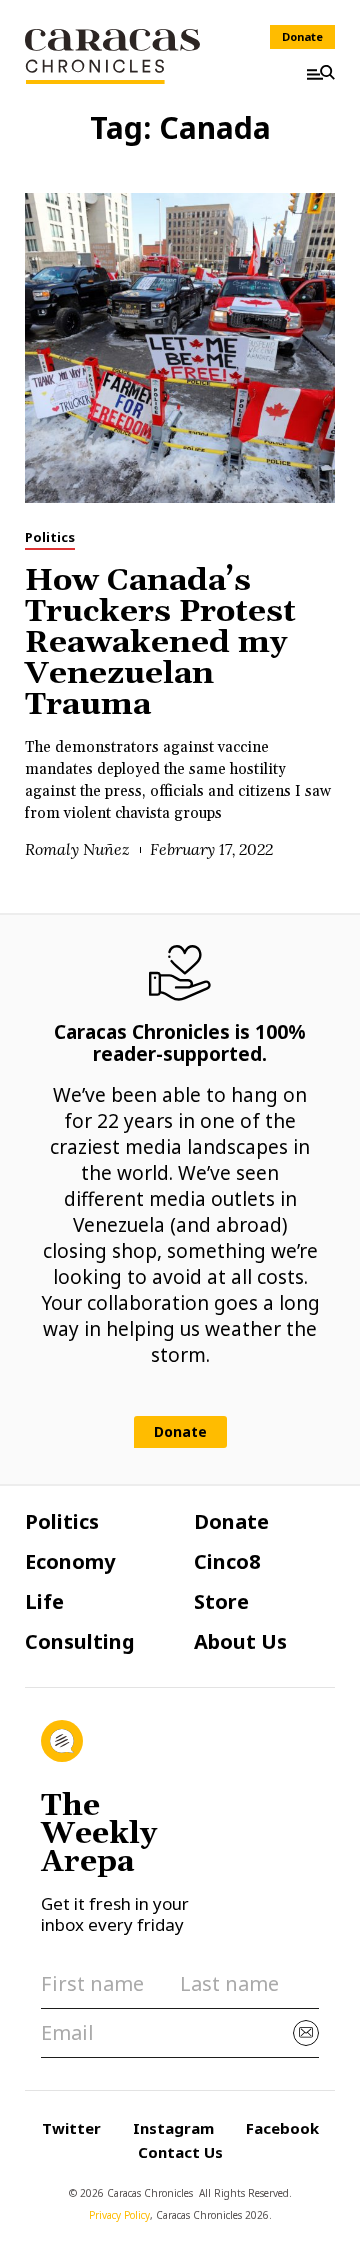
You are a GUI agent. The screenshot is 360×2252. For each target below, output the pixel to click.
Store (221, 1602)
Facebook (282, 2128)
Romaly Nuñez (77, 849)
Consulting (80, 1642)
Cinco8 (227, 1562)
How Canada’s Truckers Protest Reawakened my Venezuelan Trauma (160, 643)
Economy (70, 1562)
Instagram (173, 2128)
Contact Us (180, 2152)
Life (44, 1602)
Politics (50, 537)
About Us (240, 1642)
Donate (302, 36)
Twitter (71, 2128)
